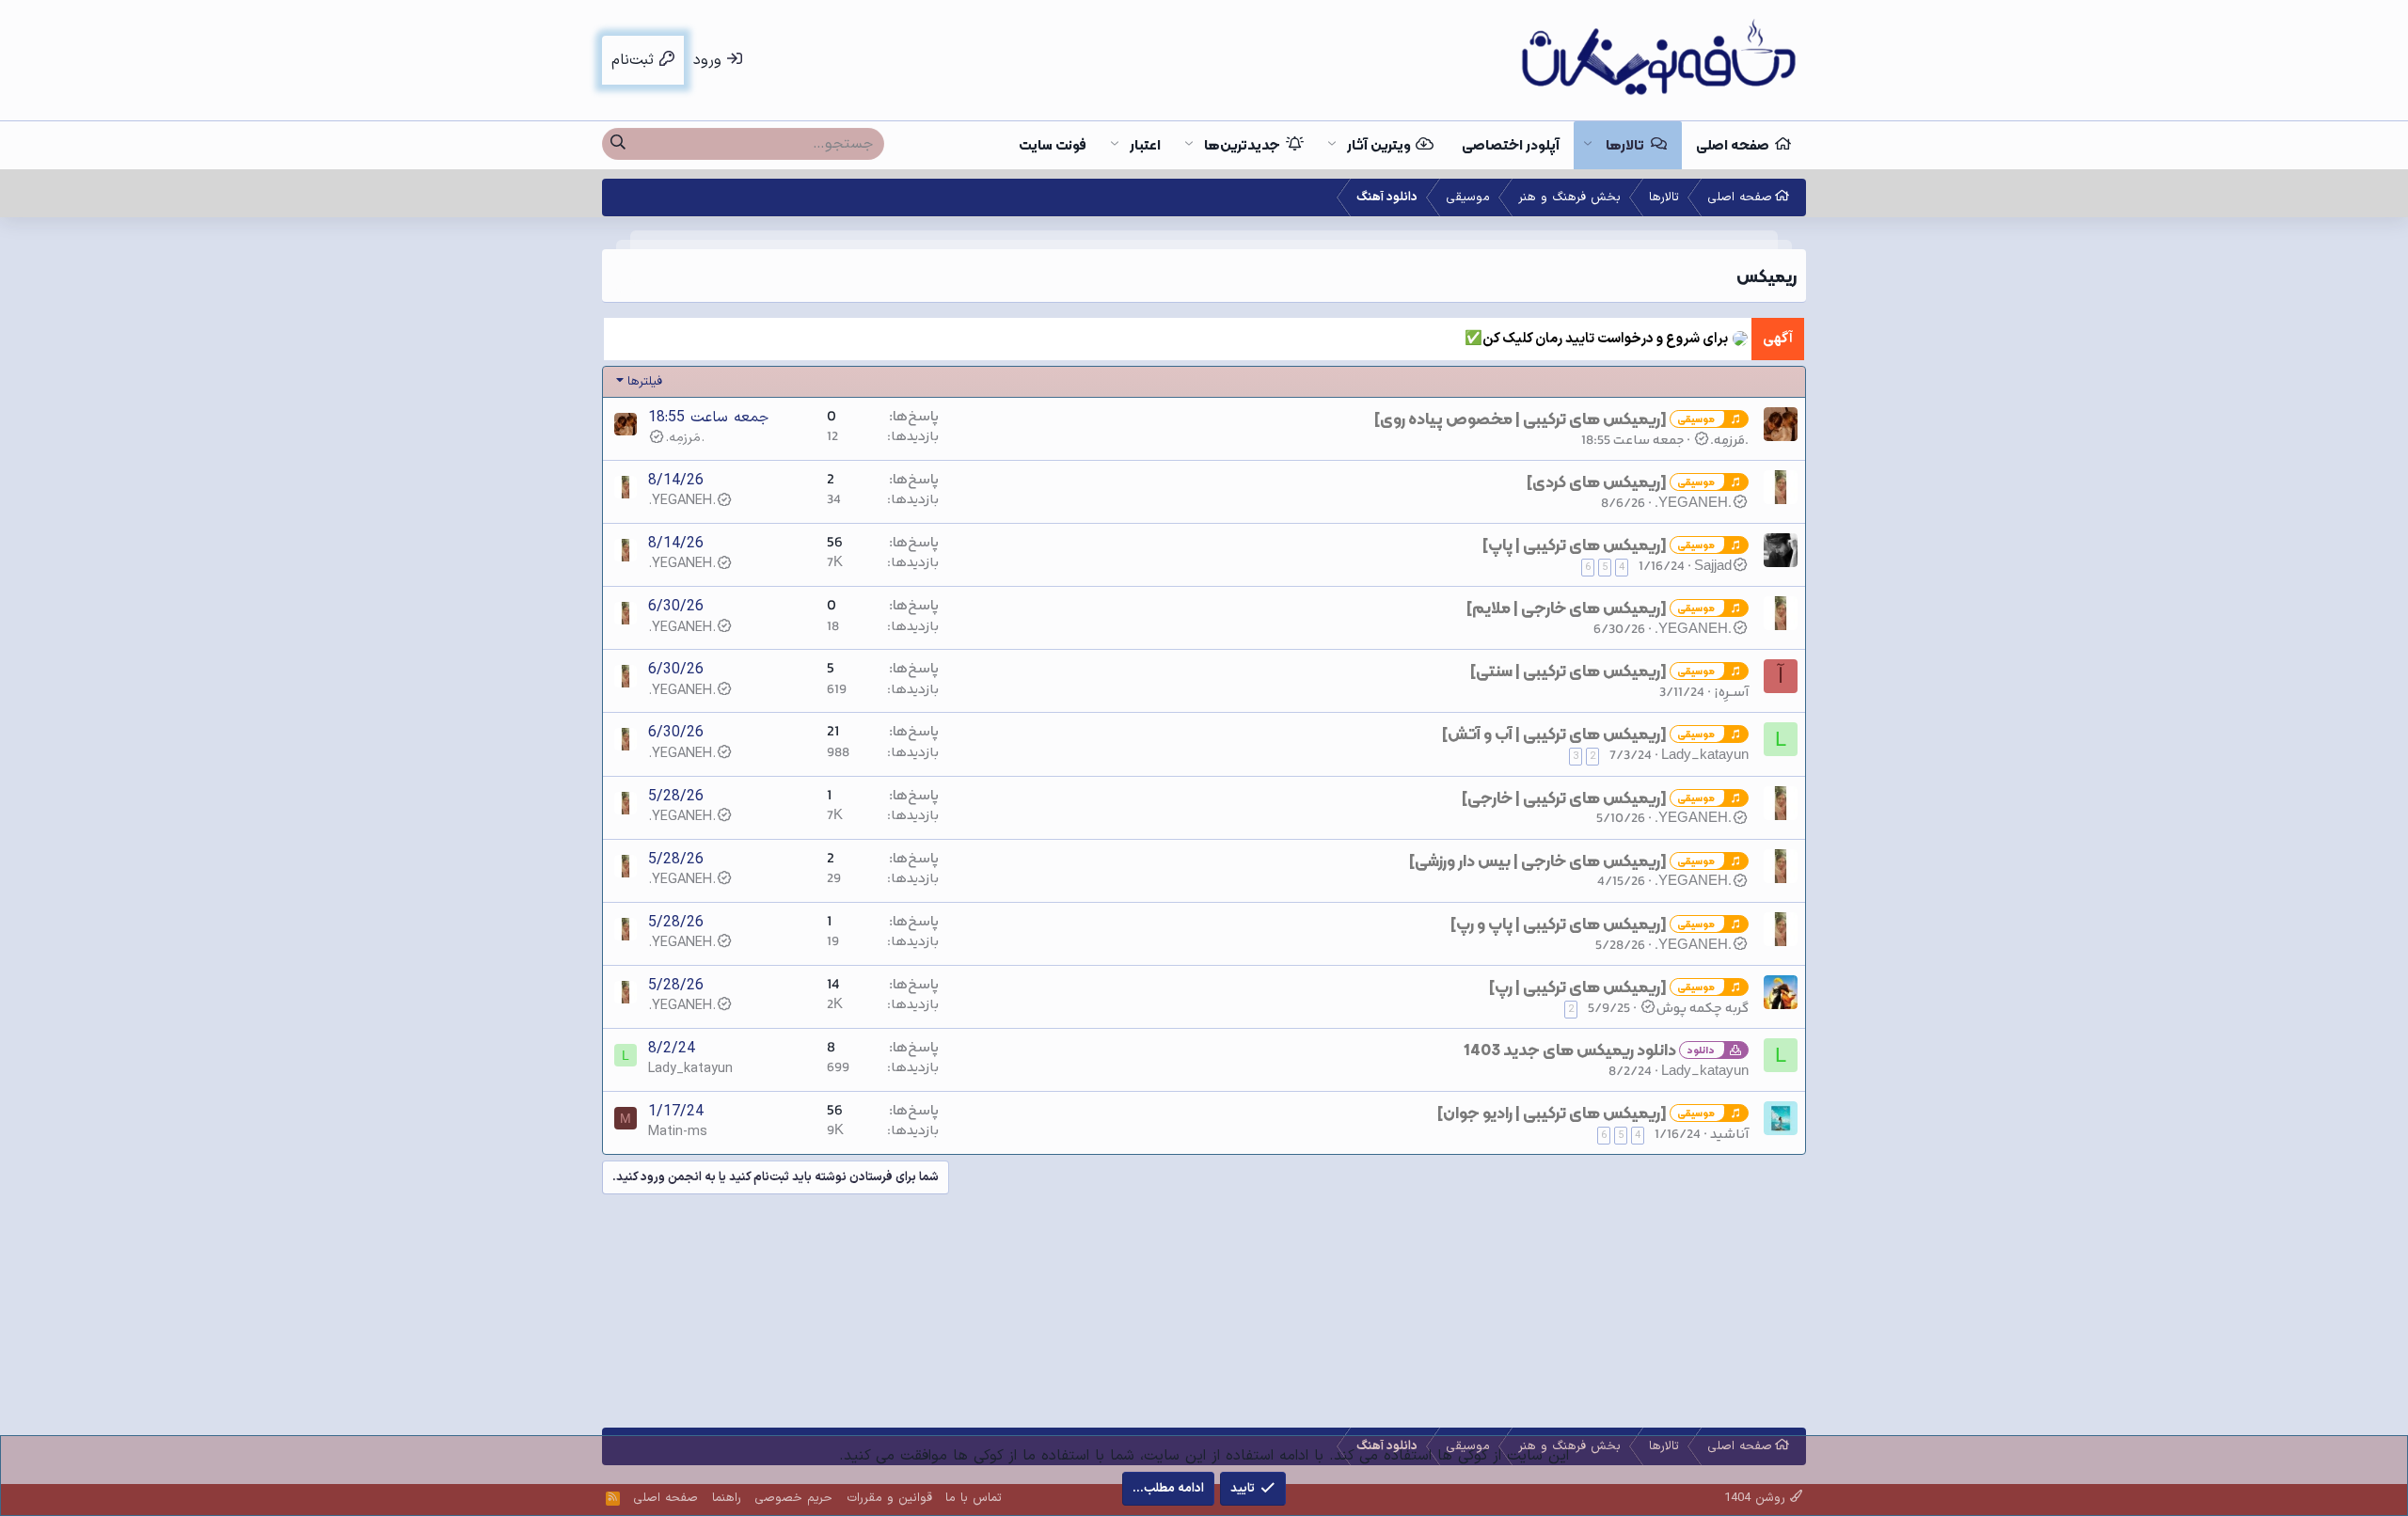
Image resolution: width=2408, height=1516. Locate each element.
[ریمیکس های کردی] (1597, 482)
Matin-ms (678, 1131)
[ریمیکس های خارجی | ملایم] (1567, 608)
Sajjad (1713, 567)
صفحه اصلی (1733, 145)
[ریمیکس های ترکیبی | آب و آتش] (1554, 734)
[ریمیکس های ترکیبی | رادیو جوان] (1552, 1113)
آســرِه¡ (1731, 693)
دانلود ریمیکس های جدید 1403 (1570, 1050)
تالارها (1625, 145)
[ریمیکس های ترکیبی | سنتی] (1568, 671)
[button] (1587, 145)
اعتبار (1145, 145)
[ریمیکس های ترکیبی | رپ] (1578, 987)
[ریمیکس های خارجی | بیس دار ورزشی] (1538, 861)
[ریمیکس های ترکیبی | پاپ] (1575, 545)
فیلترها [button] (645, 382)
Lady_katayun (1705, 756)
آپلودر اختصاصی (1511, 145)
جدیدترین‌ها (1242, 145)
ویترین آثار (1379, 145)
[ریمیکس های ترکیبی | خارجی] (1564, 797)
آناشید (1729, 1135)
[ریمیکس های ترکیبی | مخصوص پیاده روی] (1521, 418)
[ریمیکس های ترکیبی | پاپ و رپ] (1559, 924)
